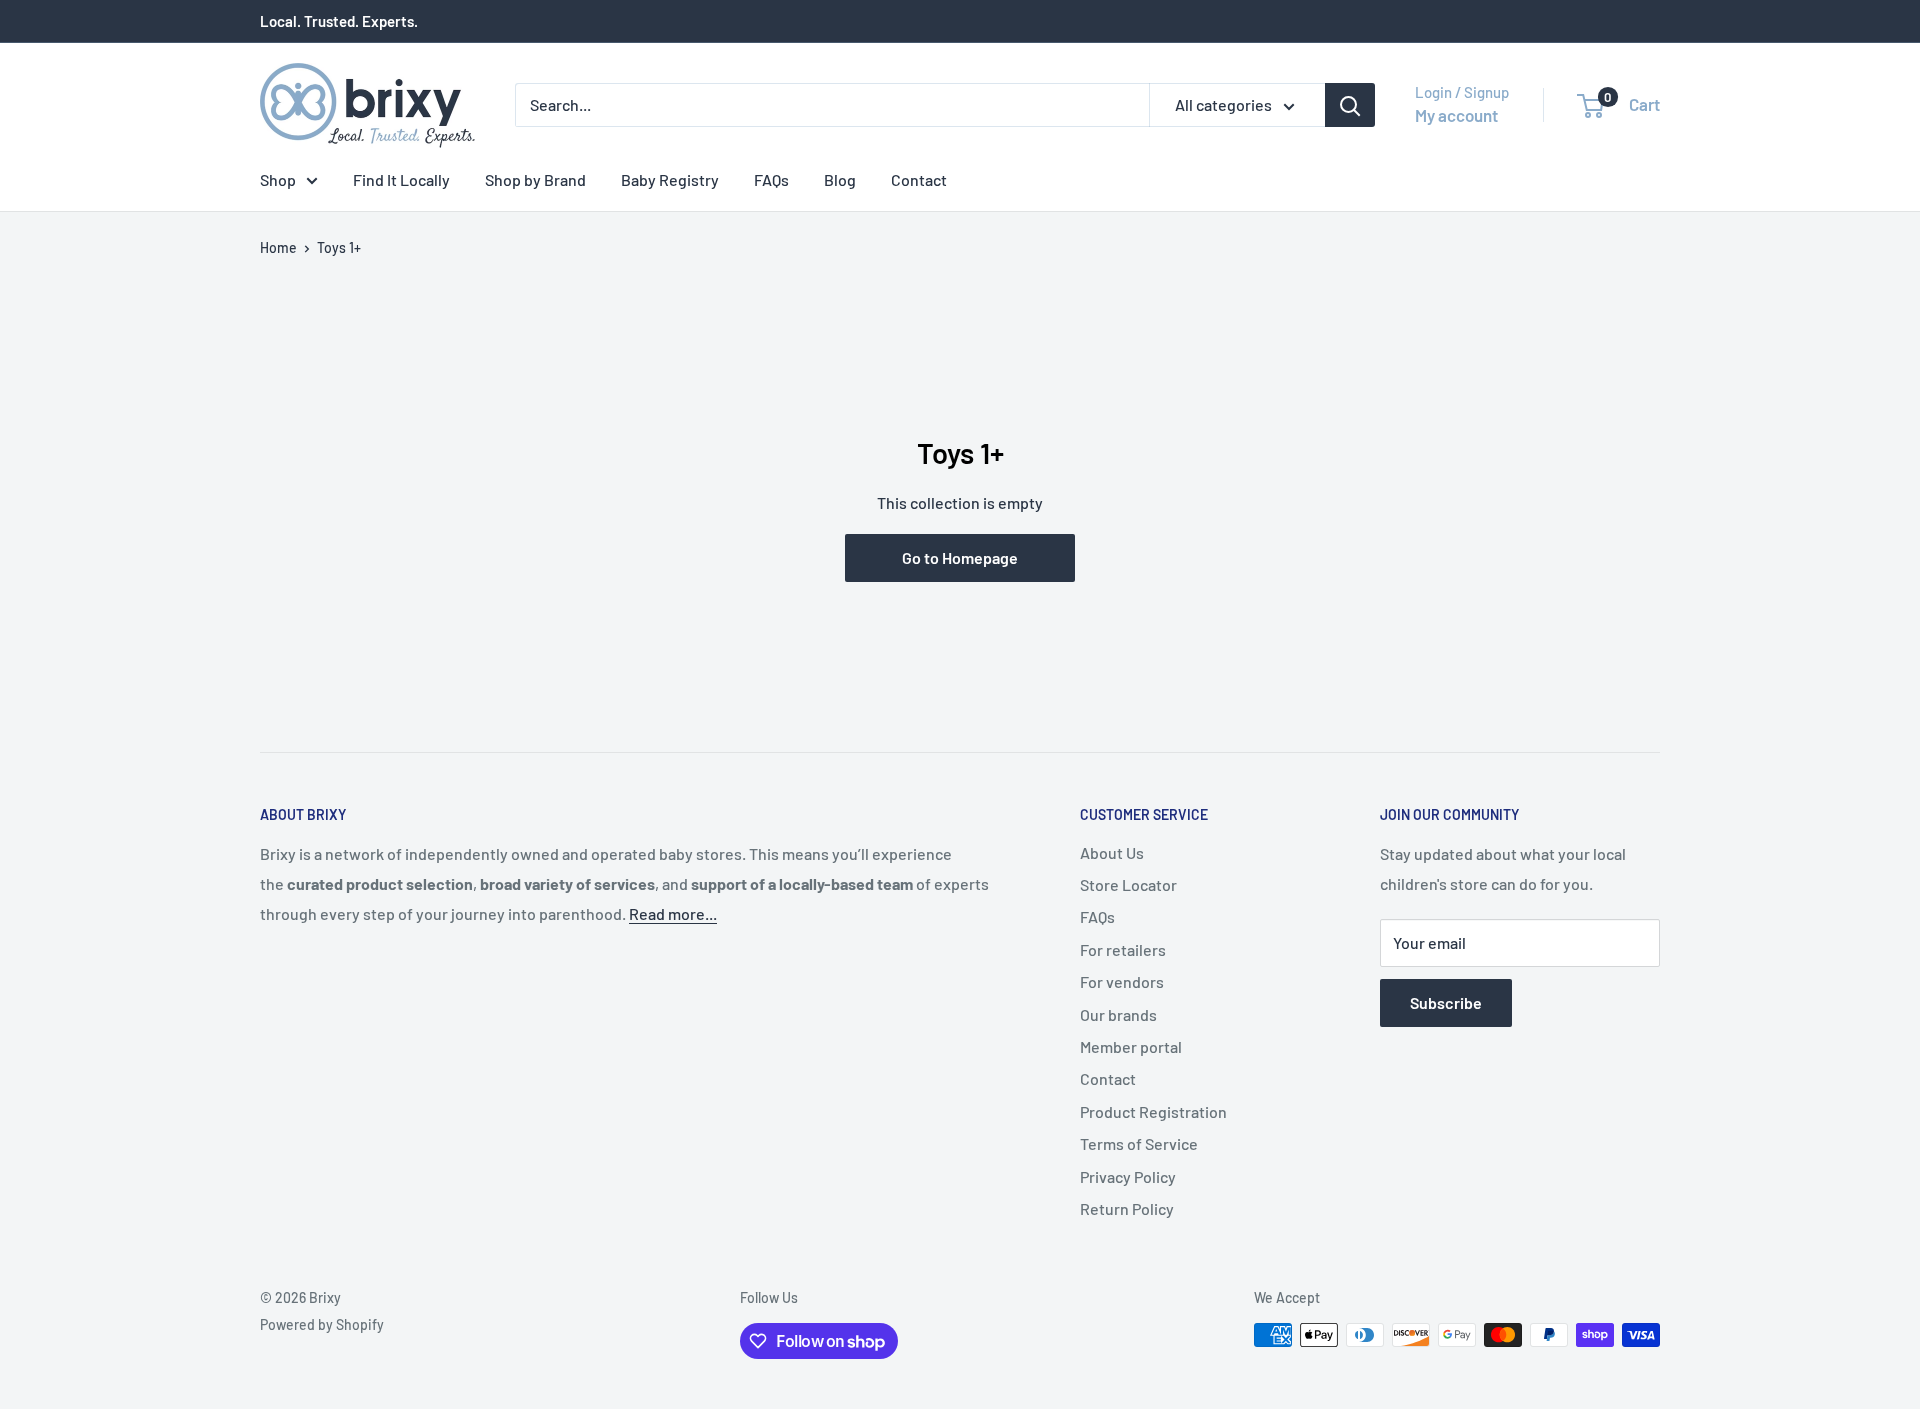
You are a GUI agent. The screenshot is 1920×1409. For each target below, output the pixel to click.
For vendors (1122, 981)
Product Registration (1153, 1111)
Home (278, 247)
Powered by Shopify (322, 1324)
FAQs (771, 179)
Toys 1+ (339, 247)
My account (1456, 115)
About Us (1112, 852)
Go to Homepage (960, 557)
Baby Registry (670, 179)
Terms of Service (1139, 1143)
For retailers (1123, 949)
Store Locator (1128, 884)
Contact (919, 179)
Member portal (1131, 1046)
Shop (278, 179)
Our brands (1118, 1014)
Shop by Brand (535, 179)
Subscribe (1446, 1002)
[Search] (1350, 105)
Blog (840, 179)
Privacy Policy (1128, 1176)
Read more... (673, 913)
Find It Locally (401, 179)
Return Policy (1127, 1208)
